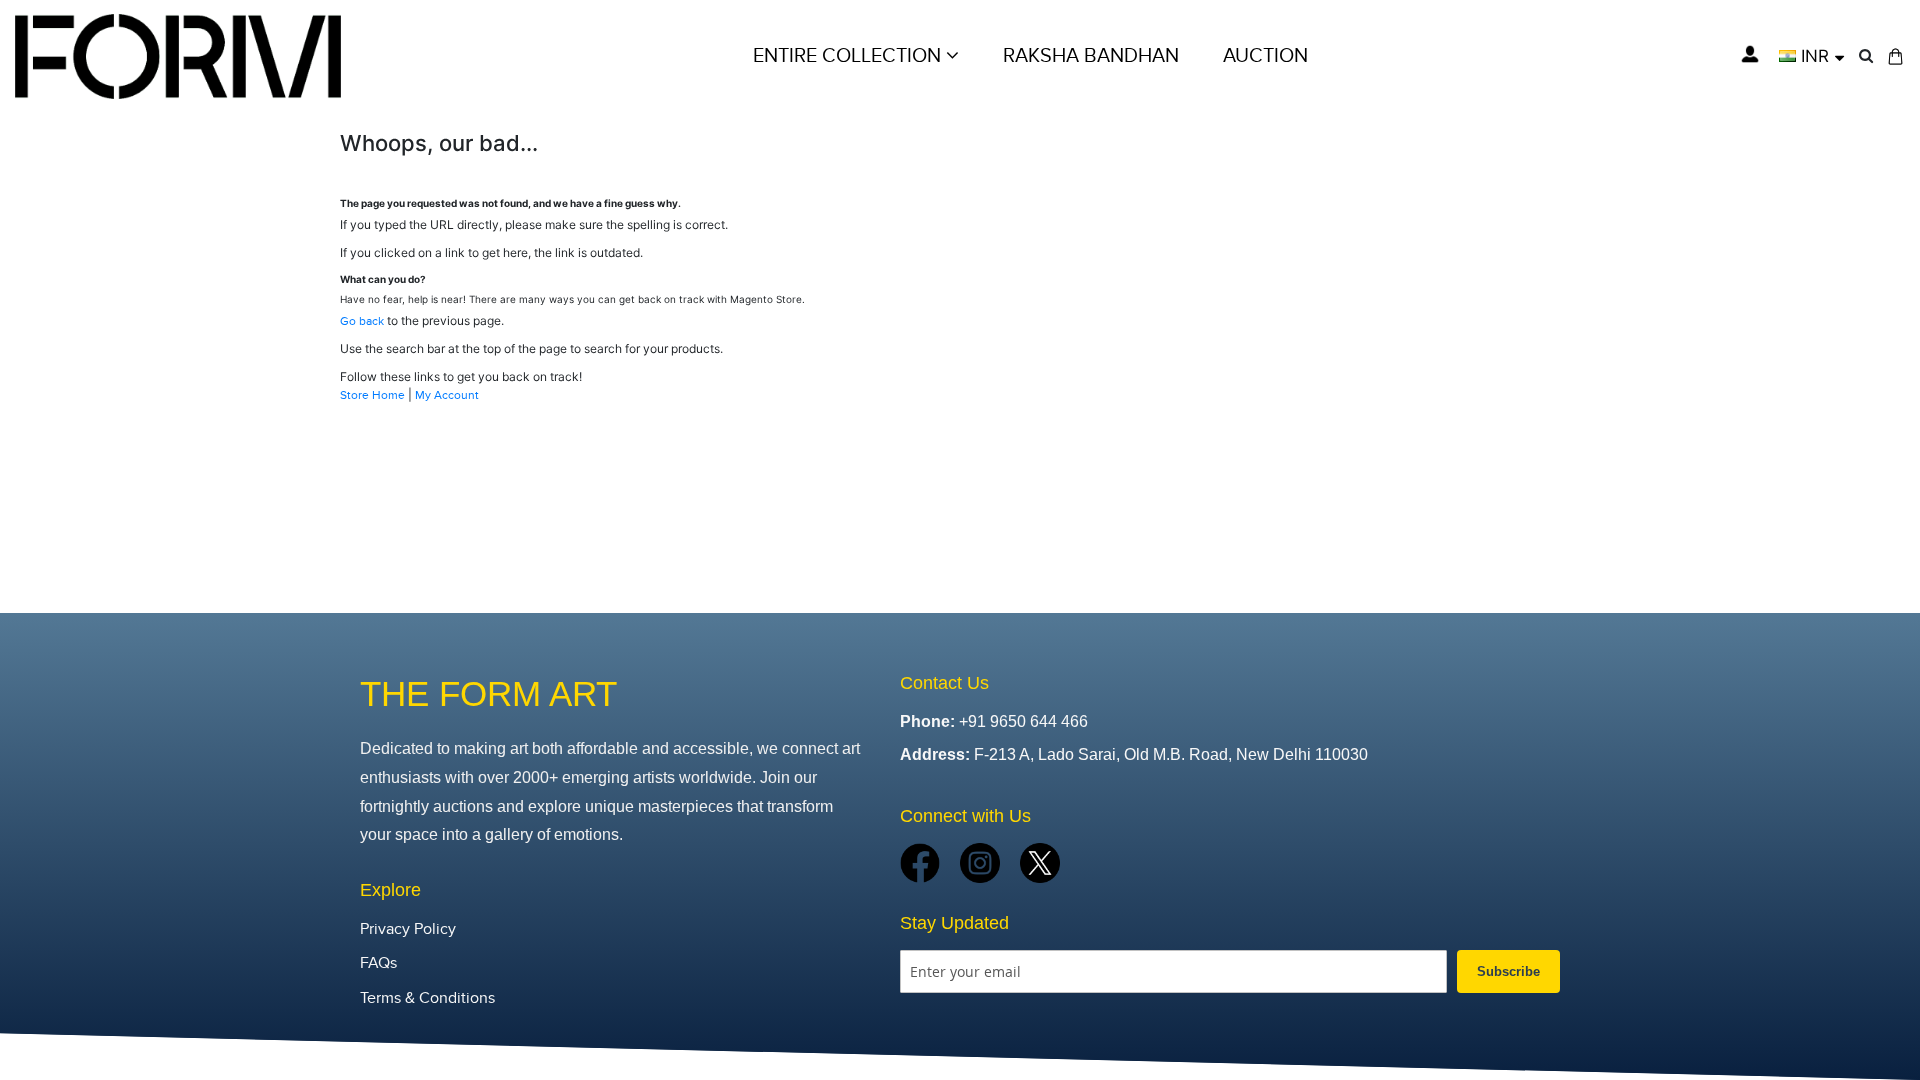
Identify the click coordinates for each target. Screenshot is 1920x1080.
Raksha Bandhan (1091, 56)
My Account (447, 395)
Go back (362, 321)
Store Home (372, 395)
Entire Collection (849, 56)
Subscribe (1508, 971)
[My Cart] (1895, 56)
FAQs (378, 963)
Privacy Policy (408, 929)
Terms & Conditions (427, 998)
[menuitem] (1265, 56)
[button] (1811, 56)
